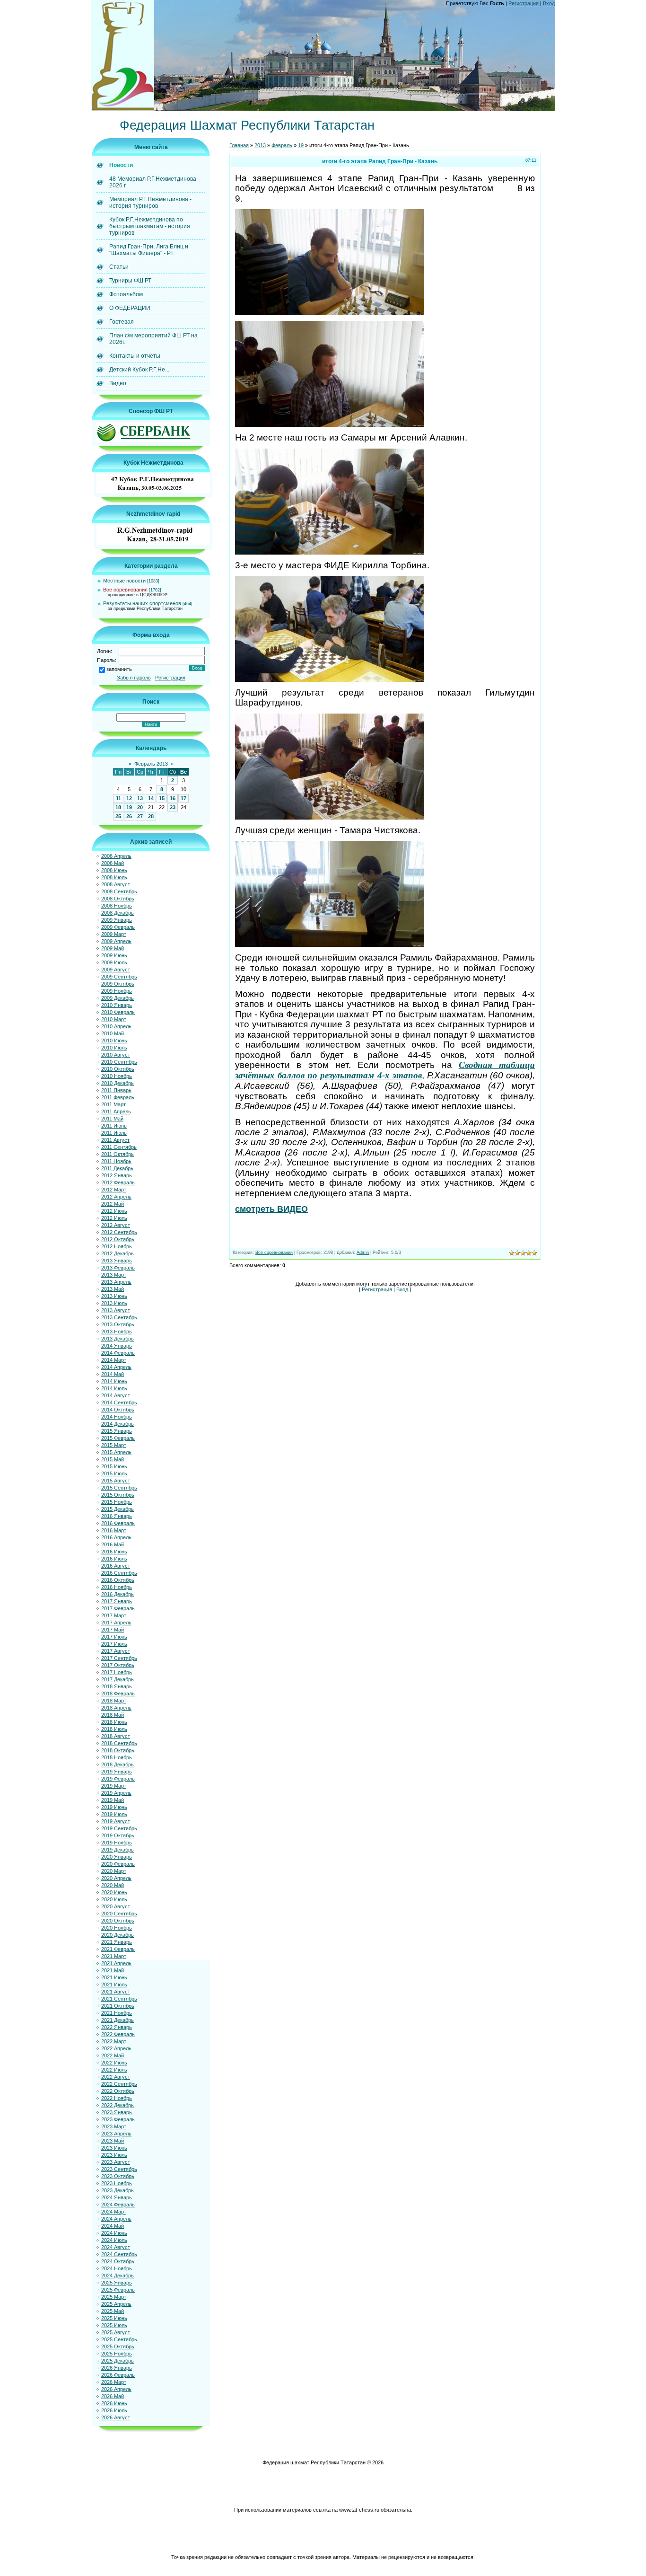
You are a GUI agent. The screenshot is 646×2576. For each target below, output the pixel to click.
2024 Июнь (114, 2233)
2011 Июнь (114, 1126)
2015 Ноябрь (117, 1502)
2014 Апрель (116, 1367)
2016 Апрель (116, 1537)
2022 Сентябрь (119, 2084)
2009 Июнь (114, 955)
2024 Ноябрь (117, 2268)
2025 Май (113, 2311)
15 (162, 798)
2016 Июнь (114, 1552)
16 (173, 798)
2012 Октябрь (118, 1239)
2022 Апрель (116, 2048)
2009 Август (116, 970)
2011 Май (112, 1119)
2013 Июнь (114, 1296)
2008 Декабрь (118, 913)
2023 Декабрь (118, 2190)
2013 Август (116, 1310)
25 (118, 816)
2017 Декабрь (118, 1679)
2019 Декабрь (118, 1850)
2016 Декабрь (118, 1594)
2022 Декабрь (118, 2105)
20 (140, 807)
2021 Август (116, 1992)
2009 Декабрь (118, 998)
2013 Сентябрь (119, 1317)
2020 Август (116, 1906)
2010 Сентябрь (119, 1062)
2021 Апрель (116, 1963)
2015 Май (113, 1459)
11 (118, 798)
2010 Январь (117, 1005)
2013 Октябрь (118, 1324)
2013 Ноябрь (117, 1332)
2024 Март (114, 2212)
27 (140, 816)
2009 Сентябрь (119, 977)
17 (183, 798)
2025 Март (114, 2297)
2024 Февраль (118, 2205)
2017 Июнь (114, 1637)
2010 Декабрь (118, 1083)
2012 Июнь (114, 1211)
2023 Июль (114, 2155)
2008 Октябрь (118, 899)
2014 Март (114, 1360)
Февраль (282, 145)
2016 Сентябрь (119, 1573)
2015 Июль (114, 1473)
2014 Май (113, 1374)
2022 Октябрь (118, 2091)
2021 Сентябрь (119, 1999)
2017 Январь (117, 1601)
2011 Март (113, 1104)
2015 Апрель (116, 1452)
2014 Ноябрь (117, 1417)
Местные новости (124, 581)
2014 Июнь (114, 1381)
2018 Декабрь (118, 1764)
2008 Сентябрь (119, 891)
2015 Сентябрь (119, 1488)
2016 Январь (117, 1516)
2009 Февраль (118, 927)
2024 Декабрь (118, 2276)
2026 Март (114, 2382)
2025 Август (116, 2332)
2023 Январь (117, 2112)
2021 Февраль (118, 1949)
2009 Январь (117, 920)
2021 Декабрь (118, 2020)
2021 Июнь (114, 1977)
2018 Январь (117, 1686)
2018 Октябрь (118, 1750)
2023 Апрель (116, 2134)
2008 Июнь (114, 870)
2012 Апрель (116, 1197)
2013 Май (113, 1289)
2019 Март (114, 1786)
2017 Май (113, 1630)
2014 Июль (114, 1388)
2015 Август (116, 1481)
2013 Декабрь (118, 1339)
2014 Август (116, 1395)
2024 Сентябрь (119, 2254)
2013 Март (114, 1275)
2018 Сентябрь (119, 1743)
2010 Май (113, 1033)
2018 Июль (114, 1729)
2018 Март (114, 1701)
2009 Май (113, 948)
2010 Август (116, 1055)
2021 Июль (114, 1985)
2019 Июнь (114, 1807)
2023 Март (114, 2126)
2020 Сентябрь (119, 1914)
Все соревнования (125, 590)
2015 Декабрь (118, 1509)
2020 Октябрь (118, 1921)
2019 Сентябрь (119, 1828)
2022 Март (114, 2041)
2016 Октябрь (118, 1580)
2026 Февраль (118, 2375)
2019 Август (116, 1821)
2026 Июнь (114, 2403)
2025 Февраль (118, 2290)
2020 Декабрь (118, 1935)
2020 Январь (117, 1857)
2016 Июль (114, 1559)
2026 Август (116, 2417)
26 (129, 816)
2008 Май (113, 863)
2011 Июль (114, 1133)
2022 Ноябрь (117, 2098)
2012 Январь (117, 1175)
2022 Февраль (118, 2034)
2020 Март (114, 1871)
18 (118, 807)
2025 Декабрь (118, 2361)
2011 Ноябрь (116, 1161)
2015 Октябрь (118, 1495)
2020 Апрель (116, 1878)
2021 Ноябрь (117, 2013)
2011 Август (115, 1140)
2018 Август (116, 1736)
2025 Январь (117, 2283)
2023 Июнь (114, 2148)
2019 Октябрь (118, 1835)
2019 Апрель (116, 1793)
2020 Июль (114, 1899)
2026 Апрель (116, 2389)
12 (129, 798)
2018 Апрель (116, 1708)
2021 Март (114, 1956)
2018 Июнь (114, 1722)
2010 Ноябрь (117, 1076)
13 (140, 798)
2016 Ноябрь (117, 1587)
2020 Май (113, 1885)
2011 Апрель (116, 1112)
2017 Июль (114, 1644)
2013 (260, 145)
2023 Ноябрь (117, 2183)
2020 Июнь (114, 1892)
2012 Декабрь (118, 1253)
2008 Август (116, 884)
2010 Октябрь (118, 1069)
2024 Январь (117, 2197)
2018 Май (113, 1715)
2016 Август (116, 1566)
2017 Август (116, 1651)
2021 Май (113, 1970)
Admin (363, 1253)
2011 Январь (116, 1090)
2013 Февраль (118, 1268)
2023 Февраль (118, 2119)
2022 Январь (117, 2027)
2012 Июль (114, 1218)
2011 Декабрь (117, 1168)
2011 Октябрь (118, 1154)
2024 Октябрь (118, 2261)
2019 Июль (114, 1814)
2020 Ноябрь (117, 1928)
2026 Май (113, 2396)
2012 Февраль (118, 1182)
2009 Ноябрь (117, 991)
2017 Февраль (118, 1608)
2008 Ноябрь (117, 906)
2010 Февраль (118, 1012)
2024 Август (116, 2247)
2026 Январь (117, 2368)
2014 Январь (117, 1346)
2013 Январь (117, 1261)
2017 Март (114, 1615)
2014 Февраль (118, 1353)
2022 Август (116, 2077)
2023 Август (116, 2162)
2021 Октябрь (118, 2006)
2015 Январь (117, 1431)
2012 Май (113, 1204)
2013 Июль (114, 1303)
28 (151, 816)
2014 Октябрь (118, 1410)
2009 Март (114, 934)
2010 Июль (114, 1048)
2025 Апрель (116, 2304)
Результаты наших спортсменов (142, 603)
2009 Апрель (116, 941)
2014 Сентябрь (119, 1403)
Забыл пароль (134, 678)
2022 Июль (114, 2070)
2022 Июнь (114, 2063)
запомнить (119, 669)
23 (173, 807)
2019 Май (113, 1800)
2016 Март (114, 1530)
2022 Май (113, 2056)
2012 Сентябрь (119, 1232)
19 (129, 807)
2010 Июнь (114, 1041)
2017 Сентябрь (119, 1658)
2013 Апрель (116, 1282)
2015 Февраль (118, 1438)
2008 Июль (114, 877)
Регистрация (524, 3)
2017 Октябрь (118, 1665)
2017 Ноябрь (117, 1672)
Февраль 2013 (151, 764)
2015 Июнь (114, 1466)
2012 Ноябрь (117, 1246)
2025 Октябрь (118, 2347)
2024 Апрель (116, 2219)
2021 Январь (117, 1942)
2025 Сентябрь (119, 2339)
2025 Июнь (114, 2318)
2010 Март (114, 1019)
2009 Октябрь (118, 984)
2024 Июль (114, 2240)
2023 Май (113, 2141)
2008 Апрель (116, 856)
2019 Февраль (118, 1779)
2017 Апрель (116, 1623)
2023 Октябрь (118, 2176)
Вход (549, 3)
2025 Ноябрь (117, 2354)
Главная (239, 145)
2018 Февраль (118, 1694)
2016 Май (113, 1544)
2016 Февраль (118, 1523)
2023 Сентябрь (119, 2169)
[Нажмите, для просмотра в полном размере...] (330, 312)
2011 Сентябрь (119, 1147)
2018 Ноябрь (117, 1757)
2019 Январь (117, 1772)
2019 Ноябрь (117, 1843)
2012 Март (114, 1190)
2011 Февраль (118, 1097)
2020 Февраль (118, 1864)
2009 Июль (114, 962)
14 (151, 798)
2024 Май (113, 2226)
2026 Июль (114, 2410)
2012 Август (116, 1225)
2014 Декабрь (118, 1424)
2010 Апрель (116, 1026)
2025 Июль (114, 2325)
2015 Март (114, 1445)
